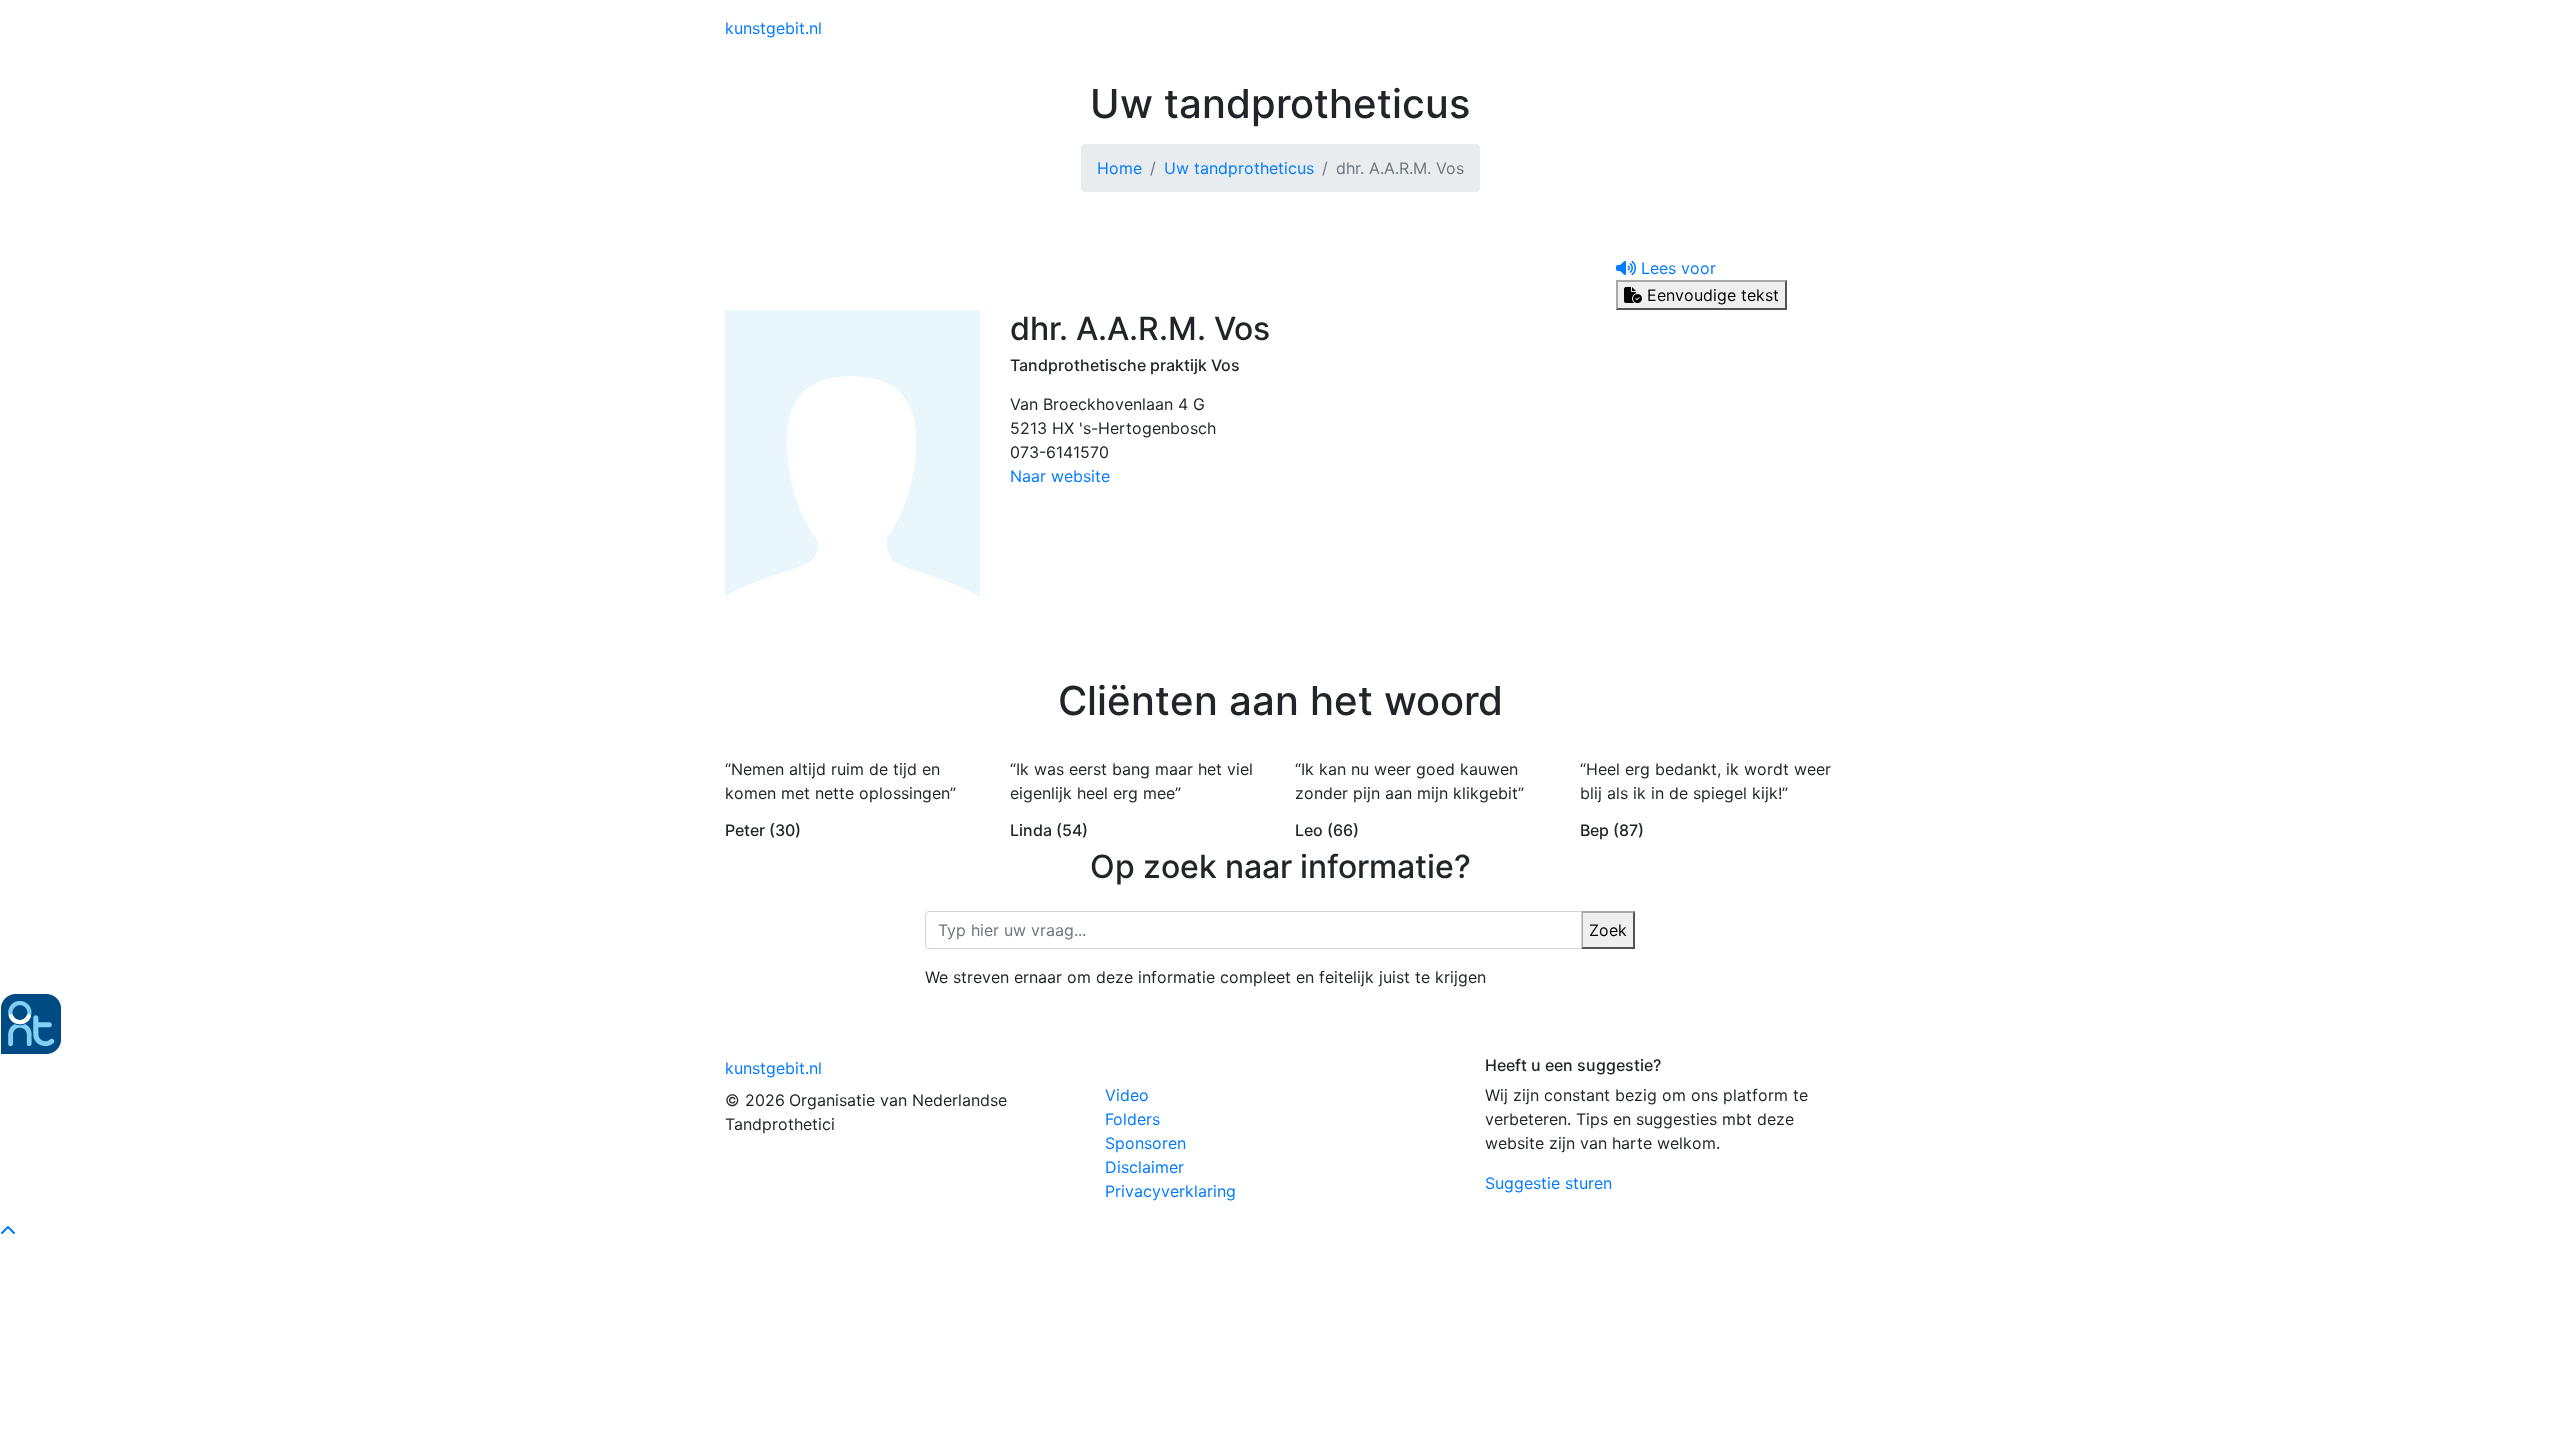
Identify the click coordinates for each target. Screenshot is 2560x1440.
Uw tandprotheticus (1239, 168)
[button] (1666, 268)
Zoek (1608, 930)
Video (1127, 1095)
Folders (1132, 1119)
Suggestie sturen (1548, 1183)
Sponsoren (1145, 1143)
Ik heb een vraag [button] (1749, 28)
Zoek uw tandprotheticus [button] (1558, 28)
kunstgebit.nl (773, 28)
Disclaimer (1144, 1167)
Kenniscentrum (1390, 28)
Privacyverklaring (1170, 1191)
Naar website (1060, 476)
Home (1119, 168)
